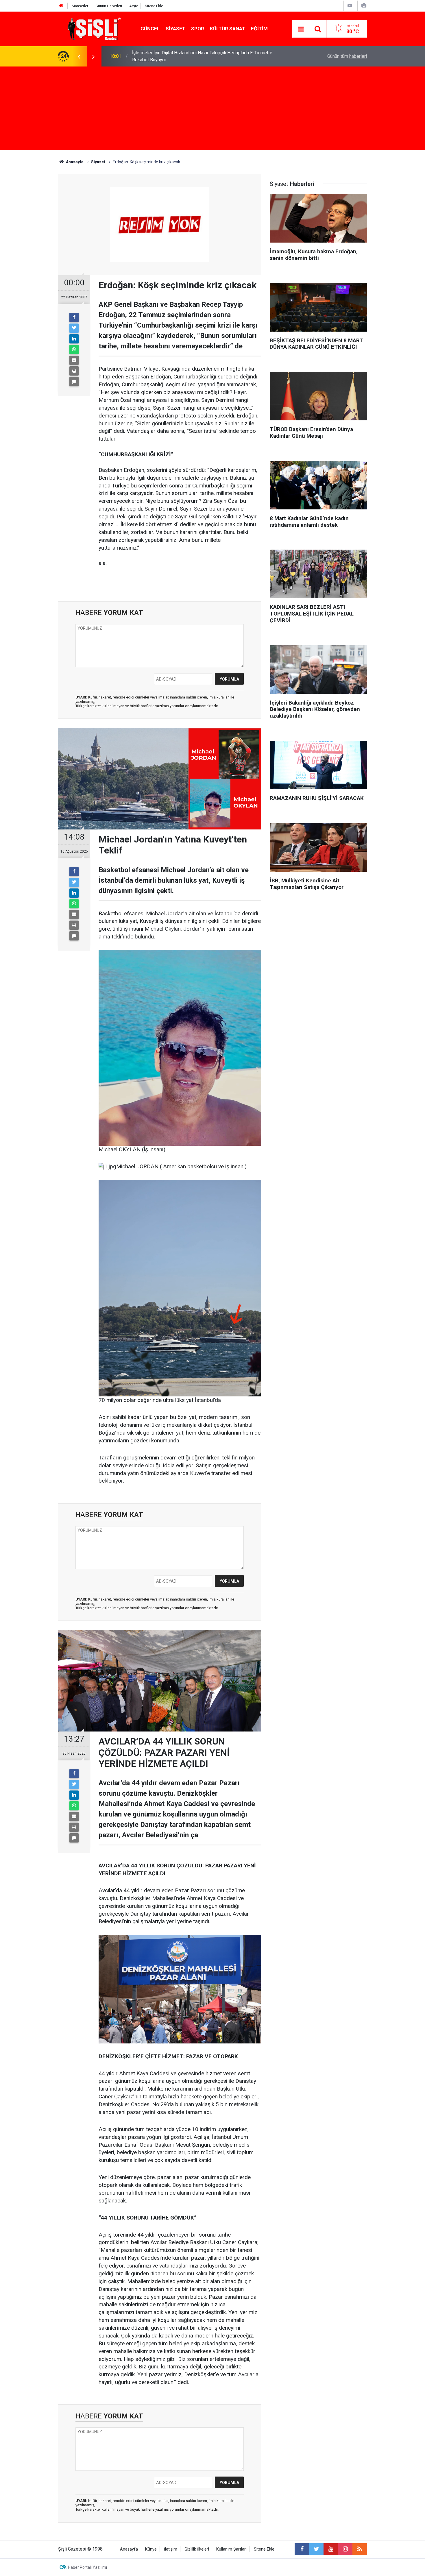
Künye (151, 2549)
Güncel (150, 29)
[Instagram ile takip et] (345, 2549)
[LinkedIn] (74, 339)
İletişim (171, 2549)
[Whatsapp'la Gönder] (74, 350)
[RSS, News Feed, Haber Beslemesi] (360, 2549)
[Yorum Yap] (74, 382)
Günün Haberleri (109, 6)
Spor (198, 29)
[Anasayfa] (61, 6)
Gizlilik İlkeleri (197, 2549)
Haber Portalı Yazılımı (87, 2567)
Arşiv (133, 6)
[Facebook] (74, 317)
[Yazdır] (74, 371)
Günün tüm (347, 56)
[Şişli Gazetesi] (93, 28)
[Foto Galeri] (364, 6)
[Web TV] (350, 6)
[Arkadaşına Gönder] (74, 360)
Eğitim (259, 29)
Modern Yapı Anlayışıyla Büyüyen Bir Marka (175, 56)
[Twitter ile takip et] (316, 2549)
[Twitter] (74, 328)
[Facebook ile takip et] (302, 2549)
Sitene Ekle (154, 6)
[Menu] (301, 29)
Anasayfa (129, 2549)
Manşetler (80, 6)
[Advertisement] (212, 110)
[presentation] (79, 56)
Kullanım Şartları (231, 2549)
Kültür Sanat (228, 29)
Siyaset (175, 29)
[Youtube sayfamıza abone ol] (331, 2549)
